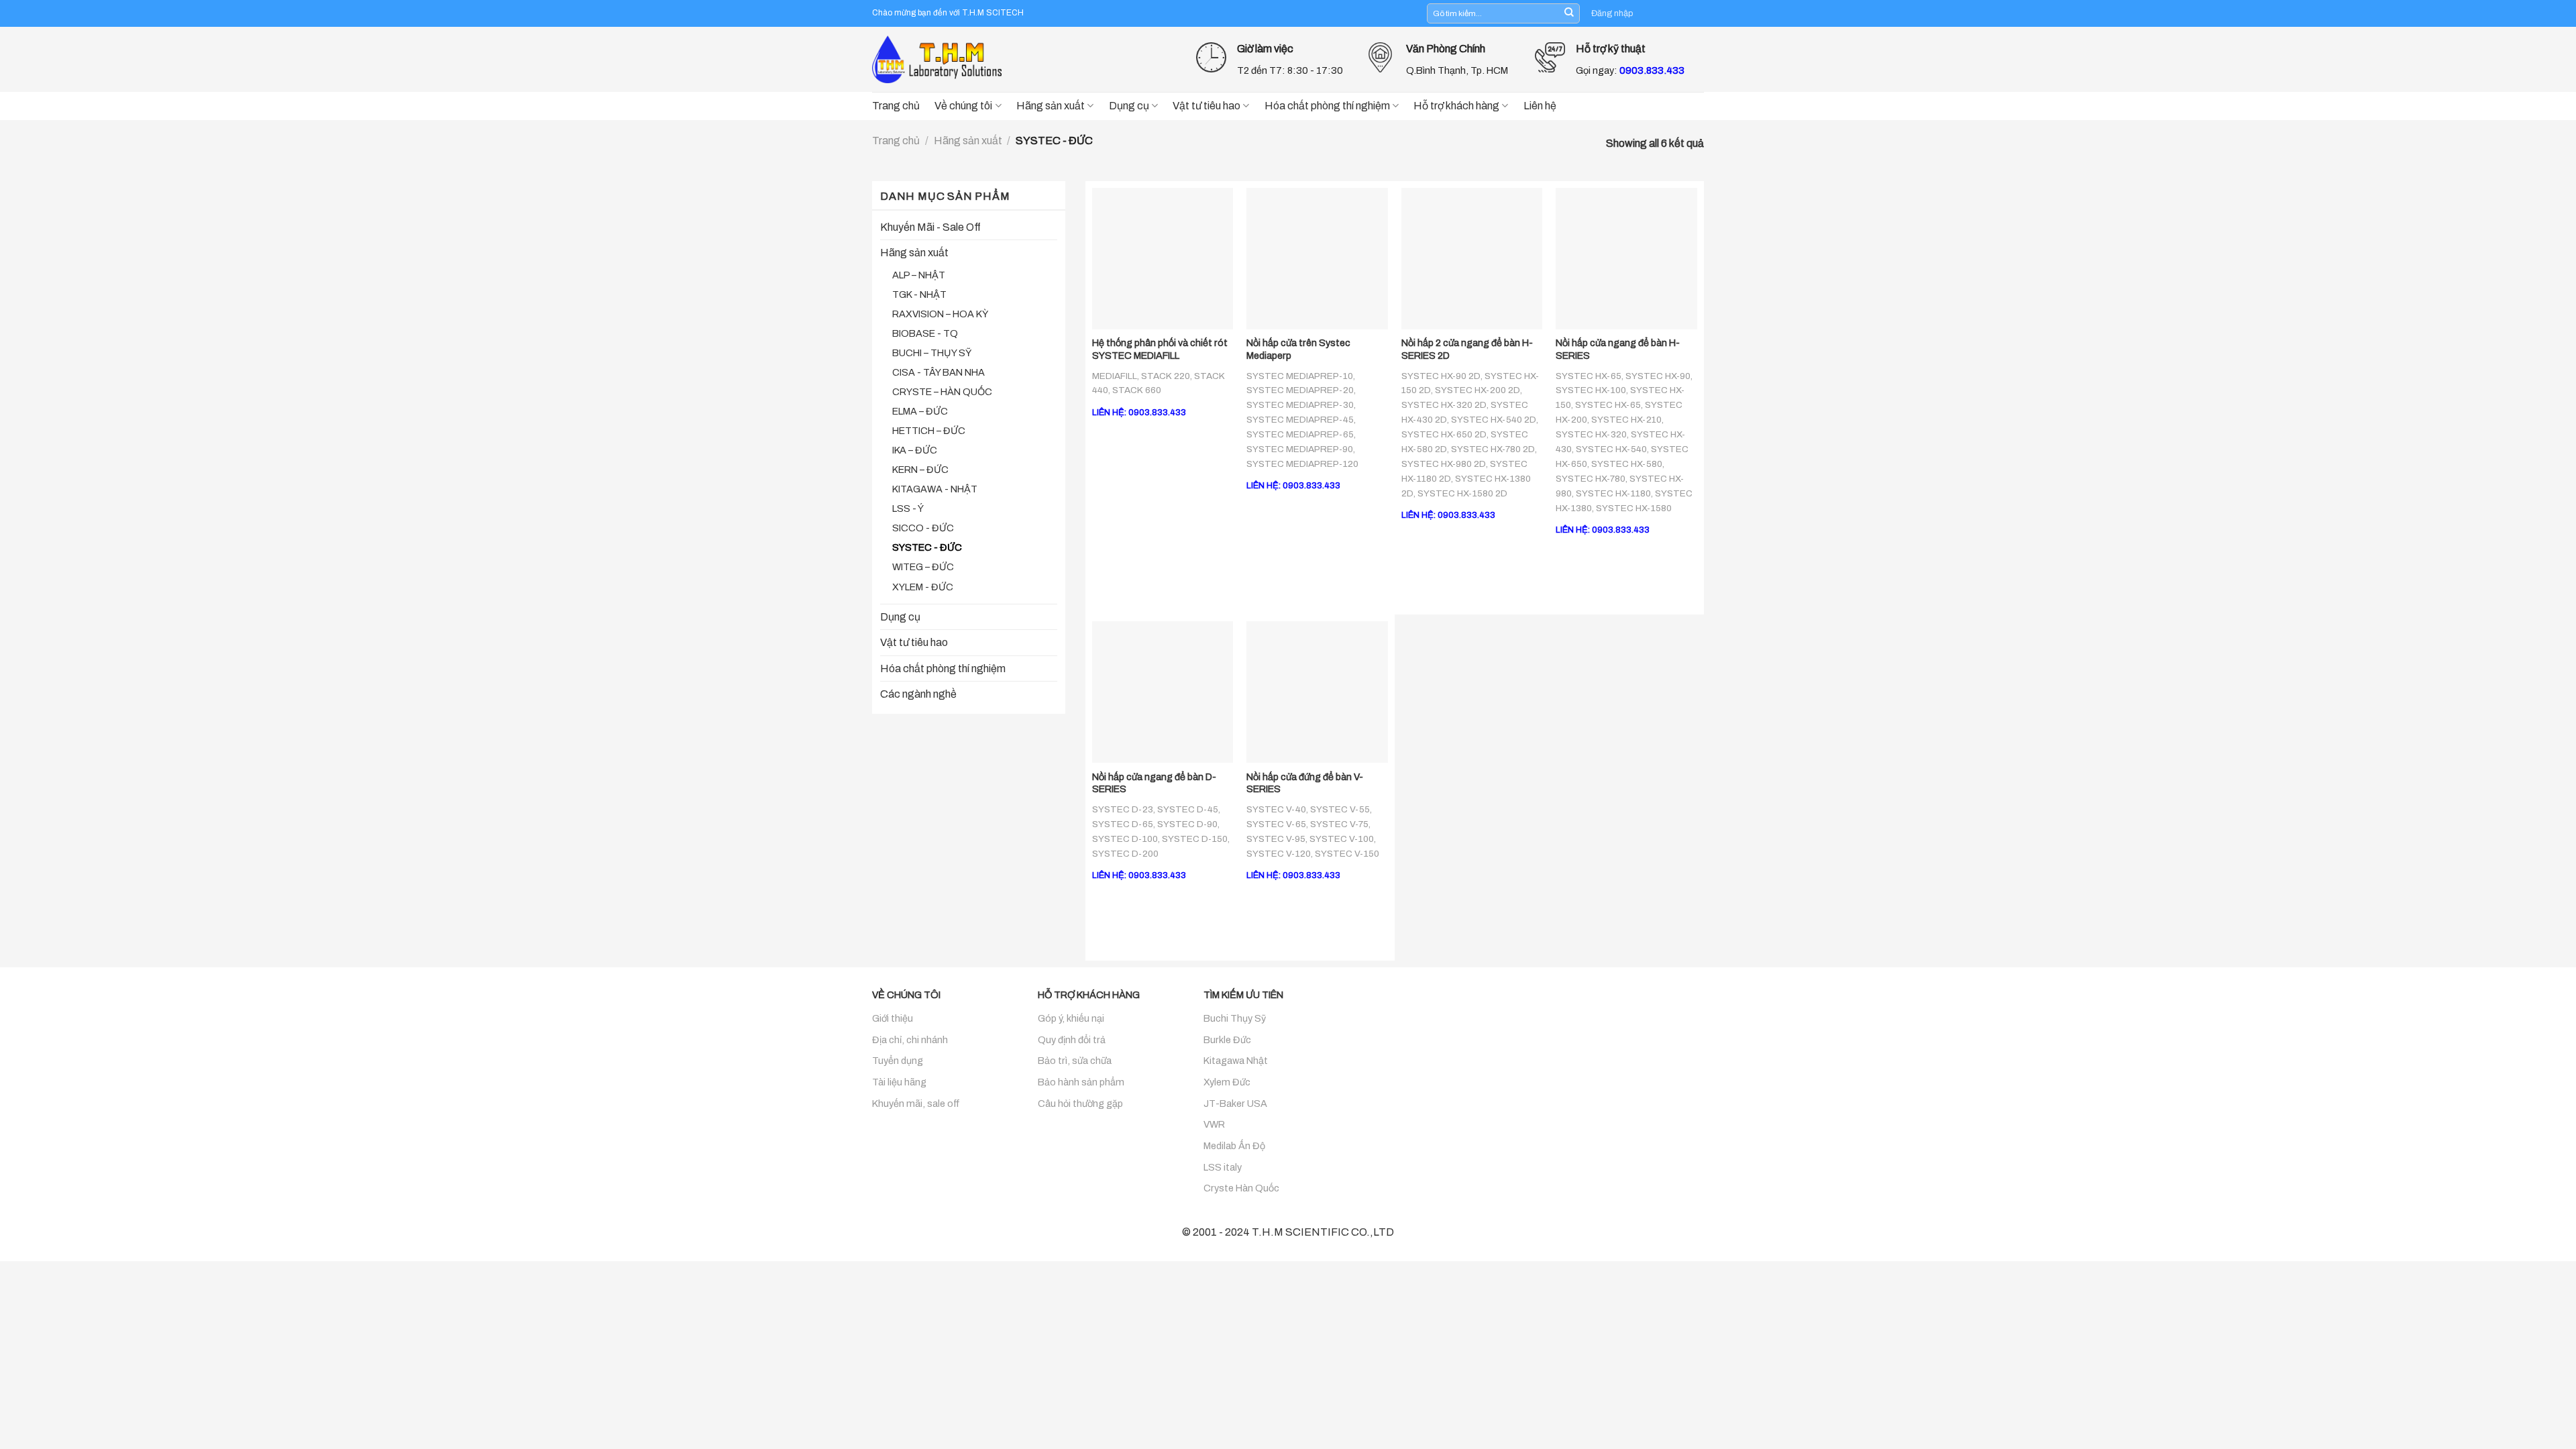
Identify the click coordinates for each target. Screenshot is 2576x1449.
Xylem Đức (1227, 1082)
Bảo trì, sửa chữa (1075, 1061)
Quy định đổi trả (1072, 1040)
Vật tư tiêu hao (1206, 106)
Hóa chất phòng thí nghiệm (1327, 106)
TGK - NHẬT (919, 294)
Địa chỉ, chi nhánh (910, 1040)
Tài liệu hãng (899, 1082)
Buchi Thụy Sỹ (1235, 1018)
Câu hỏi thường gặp (1080, 1104)
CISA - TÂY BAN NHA (938, 372)
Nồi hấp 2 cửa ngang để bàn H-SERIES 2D (1467, 349)
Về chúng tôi (963, 106)
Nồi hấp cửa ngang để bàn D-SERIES (1154, 783)
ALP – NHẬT (919, 275)
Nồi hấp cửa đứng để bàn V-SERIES (1305, 783)
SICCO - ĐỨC (923, 528)
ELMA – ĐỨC (920, 411)
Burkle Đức (1227, 1040)
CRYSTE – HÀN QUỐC (942, 392)
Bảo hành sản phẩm (1081, 1082)
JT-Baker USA (1235, 1104)
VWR (1214, 1124)
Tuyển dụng (898, 1061)
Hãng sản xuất (1051, 106)
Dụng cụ (1129, 106)
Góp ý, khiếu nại (1071, 1018)
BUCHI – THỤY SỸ (932, 353)
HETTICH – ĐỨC (929, 431)
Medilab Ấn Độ (1234, 1146)
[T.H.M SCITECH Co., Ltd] (939, 59)
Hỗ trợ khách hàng (1456, 106)
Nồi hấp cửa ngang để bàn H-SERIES (1618, 349)
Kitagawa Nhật (1236, 1061)
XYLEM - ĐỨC (923, 587)
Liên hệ (1540, 106)
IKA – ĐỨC (915, 450)
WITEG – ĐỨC (923, 567)
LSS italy (1223, 1167)
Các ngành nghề (918, 694)
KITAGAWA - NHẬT (935, 489)
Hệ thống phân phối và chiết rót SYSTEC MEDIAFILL (1160, 349)
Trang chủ (896, 106)
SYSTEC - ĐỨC (927, 547)
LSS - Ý (908, 508)
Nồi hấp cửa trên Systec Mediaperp (1298, 349)
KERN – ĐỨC (920, 470)
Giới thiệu (893, 1018)
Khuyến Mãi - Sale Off (930, 227)
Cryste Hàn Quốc (1241, 1188)
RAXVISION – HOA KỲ (940, 314)
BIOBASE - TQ (925, 333)
